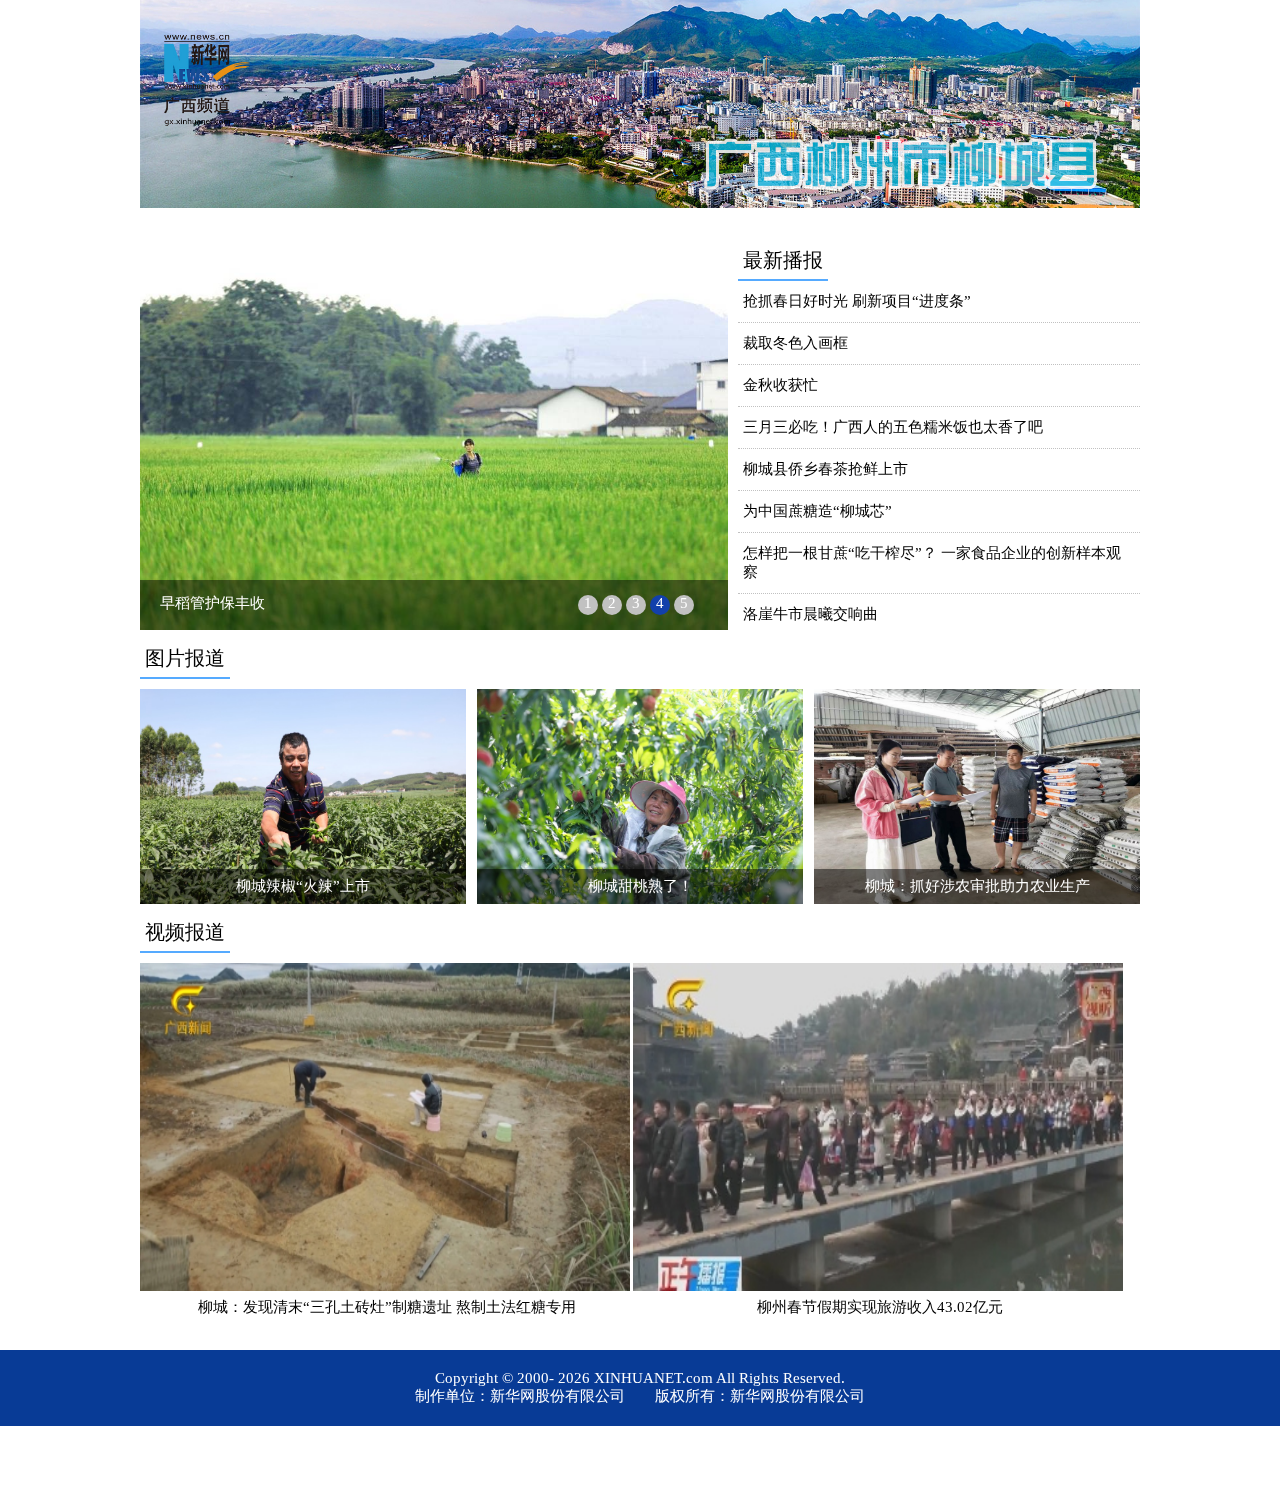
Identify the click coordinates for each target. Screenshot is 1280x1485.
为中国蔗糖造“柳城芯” (817, 511)
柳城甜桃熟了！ (640, 886)
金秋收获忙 (780, 385)
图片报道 (185, 658)
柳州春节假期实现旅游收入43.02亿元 (880, 1307)
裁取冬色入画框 (795, 343)
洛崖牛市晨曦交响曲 (810, 614)
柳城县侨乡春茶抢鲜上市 (825, 469)
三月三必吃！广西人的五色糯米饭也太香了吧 (893, 427)
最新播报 (783, 260)
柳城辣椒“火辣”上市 (303, 886)
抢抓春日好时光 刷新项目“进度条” (857, 301)
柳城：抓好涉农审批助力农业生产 (977, 886)
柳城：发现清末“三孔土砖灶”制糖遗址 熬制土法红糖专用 (387, 1307)
